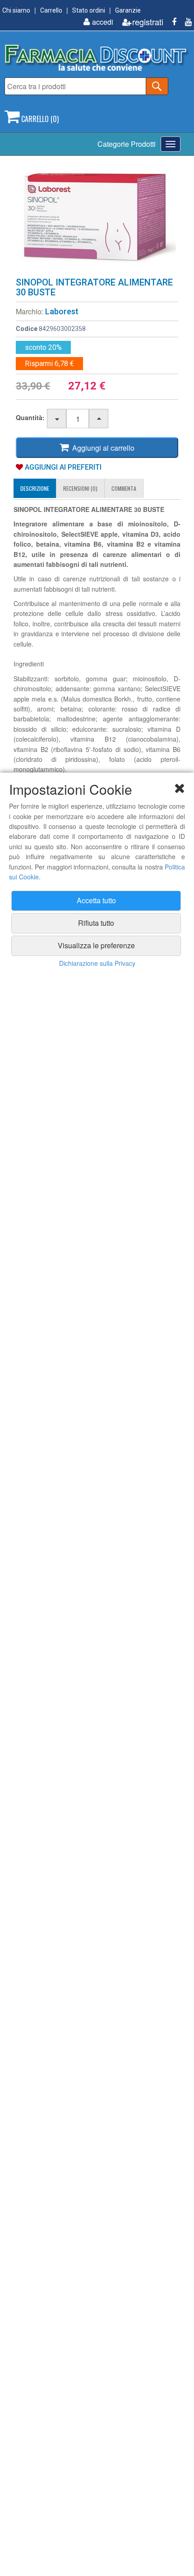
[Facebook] (171, 22)
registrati (148, 22)
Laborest (62, 311)
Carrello (51, 10)
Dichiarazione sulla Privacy (97, 963)
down (57, 419)
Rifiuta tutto (96, 923)
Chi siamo (16, 10)
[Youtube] (185, 22)
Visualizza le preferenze (96, 945)
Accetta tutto (96, 900)
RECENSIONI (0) (80, 488)
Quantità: (30, 417)
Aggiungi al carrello (102, 448)
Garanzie (128, 10)
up (99, 419)
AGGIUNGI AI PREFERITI (62, 467)
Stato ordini (89, 10)
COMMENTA (124, 488)
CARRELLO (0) (39, 119)
